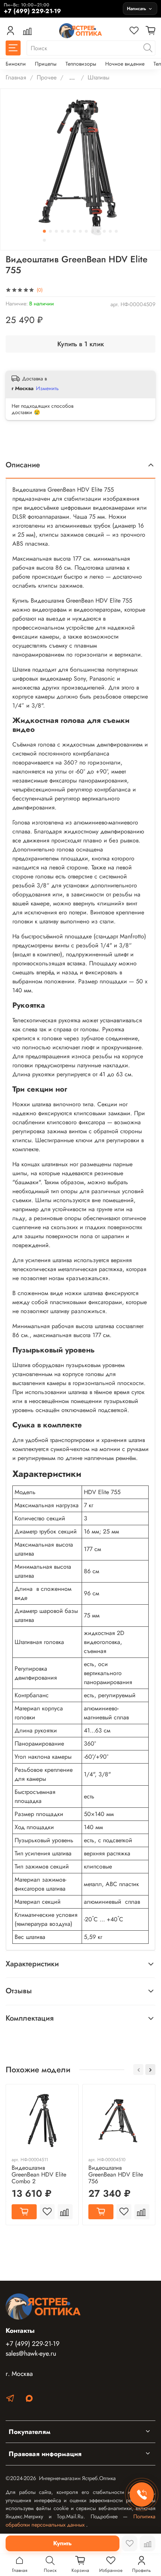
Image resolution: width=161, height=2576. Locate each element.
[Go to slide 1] (45, 231)
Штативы (98, 77)
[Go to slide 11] (104, 231)
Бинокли (16, 64)
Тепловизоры (81, 64)
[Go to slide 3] (57, 231)
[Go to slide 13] (116, 231)
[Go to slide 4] (63, 231)
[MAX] (29, 2400)
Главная (16, 77)
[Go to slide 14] (45, 240)
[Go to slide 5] (69, 231)
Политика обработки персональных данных (80, 2521)
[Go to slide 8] (86, 231)
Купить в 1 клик (81, 344)
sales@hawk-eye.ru (31, 2353)
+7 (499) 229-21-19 (33, 2344)
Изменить (47, 388)
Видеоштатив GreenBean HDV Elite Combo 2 (39, 2174)
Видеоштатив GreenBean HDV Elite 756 (116, 2174)
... (72, 78)
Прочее (47, 77)
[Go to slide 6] (75, 231)
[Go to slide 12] (110, 231)
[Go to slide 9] (92, 231)
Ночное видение (125, 64)
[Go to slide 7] (80, 231)
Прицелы (46, 64)
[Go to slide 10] (98, 231)
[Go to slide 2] (51, 231)
